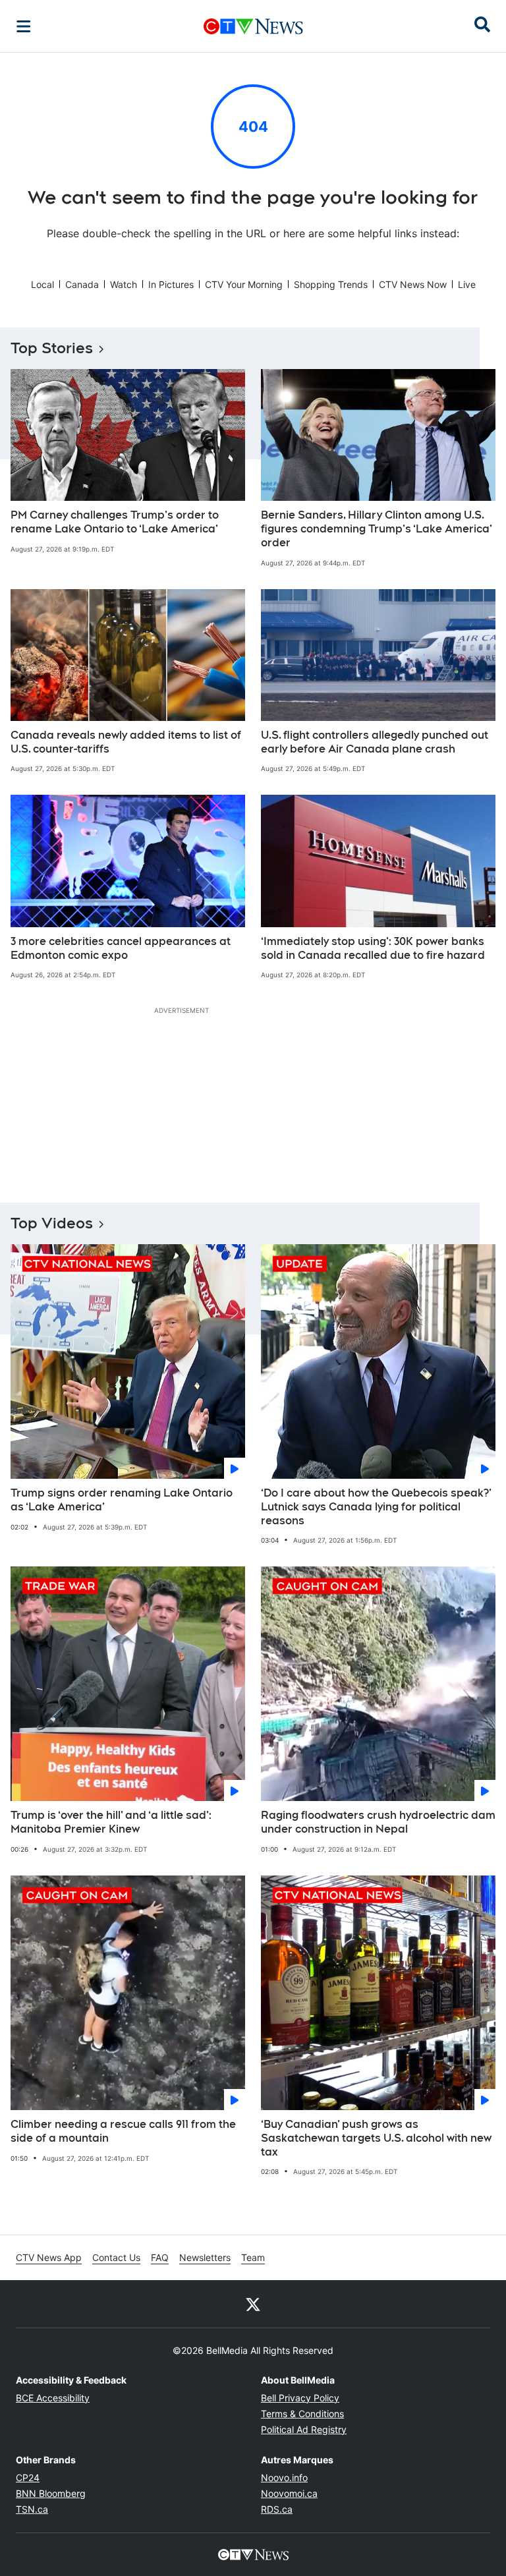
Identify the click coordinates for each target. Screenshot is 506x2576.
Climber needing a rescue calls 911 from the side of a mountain (123, 2131)
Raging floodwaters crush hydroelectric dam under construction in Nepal (378, 1822)
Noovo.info (284, 2477)
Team (253, 2257)
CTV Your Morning (244, 284)
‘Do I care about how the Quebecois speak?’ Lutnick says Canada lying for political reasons (376, 1507)
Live (467, 284)
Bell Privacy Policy (300, 2398)
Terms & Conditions (302, 2414)
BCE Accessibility (53, 2398)
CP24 (28, 2477)
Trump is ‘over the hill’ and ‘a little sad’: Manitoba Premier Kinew (111, 1822)
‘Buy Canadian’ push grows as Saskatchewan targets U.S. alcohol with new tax (376, 2138)
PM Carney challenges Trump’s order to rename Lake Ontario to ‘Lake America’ (115, 522)
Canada (82, 284)
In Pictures (171, 284)
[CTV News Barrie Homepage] (253, 26)
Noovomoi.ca (289, 2493)
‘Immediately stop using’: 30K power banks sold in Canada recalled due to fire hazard (373, 948)
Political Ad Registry (304, 2429)
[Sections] (24, 26)
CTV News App (49, 2257)
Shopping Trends (331, 284)
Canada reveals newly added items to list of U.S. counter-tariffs (126, 742)
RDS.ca (277, 2509)
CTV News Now (413, 284)
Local (42, 284)
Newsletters (205, 2257)
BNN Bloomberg (51, 2493)
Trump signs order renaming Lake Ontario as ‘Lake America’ (122, 1500)
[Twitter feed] (253, 2304)
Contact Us (116, 2257)
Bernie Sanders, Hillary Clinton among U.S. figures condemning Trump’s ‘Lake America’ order (377, 529)
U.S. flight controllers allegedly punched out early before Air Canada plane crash (375, 742)
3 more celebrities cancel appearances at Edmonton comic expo (121, 948)
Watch (124, 284)
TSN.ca (32, 2509)
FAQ (160, 2257)
